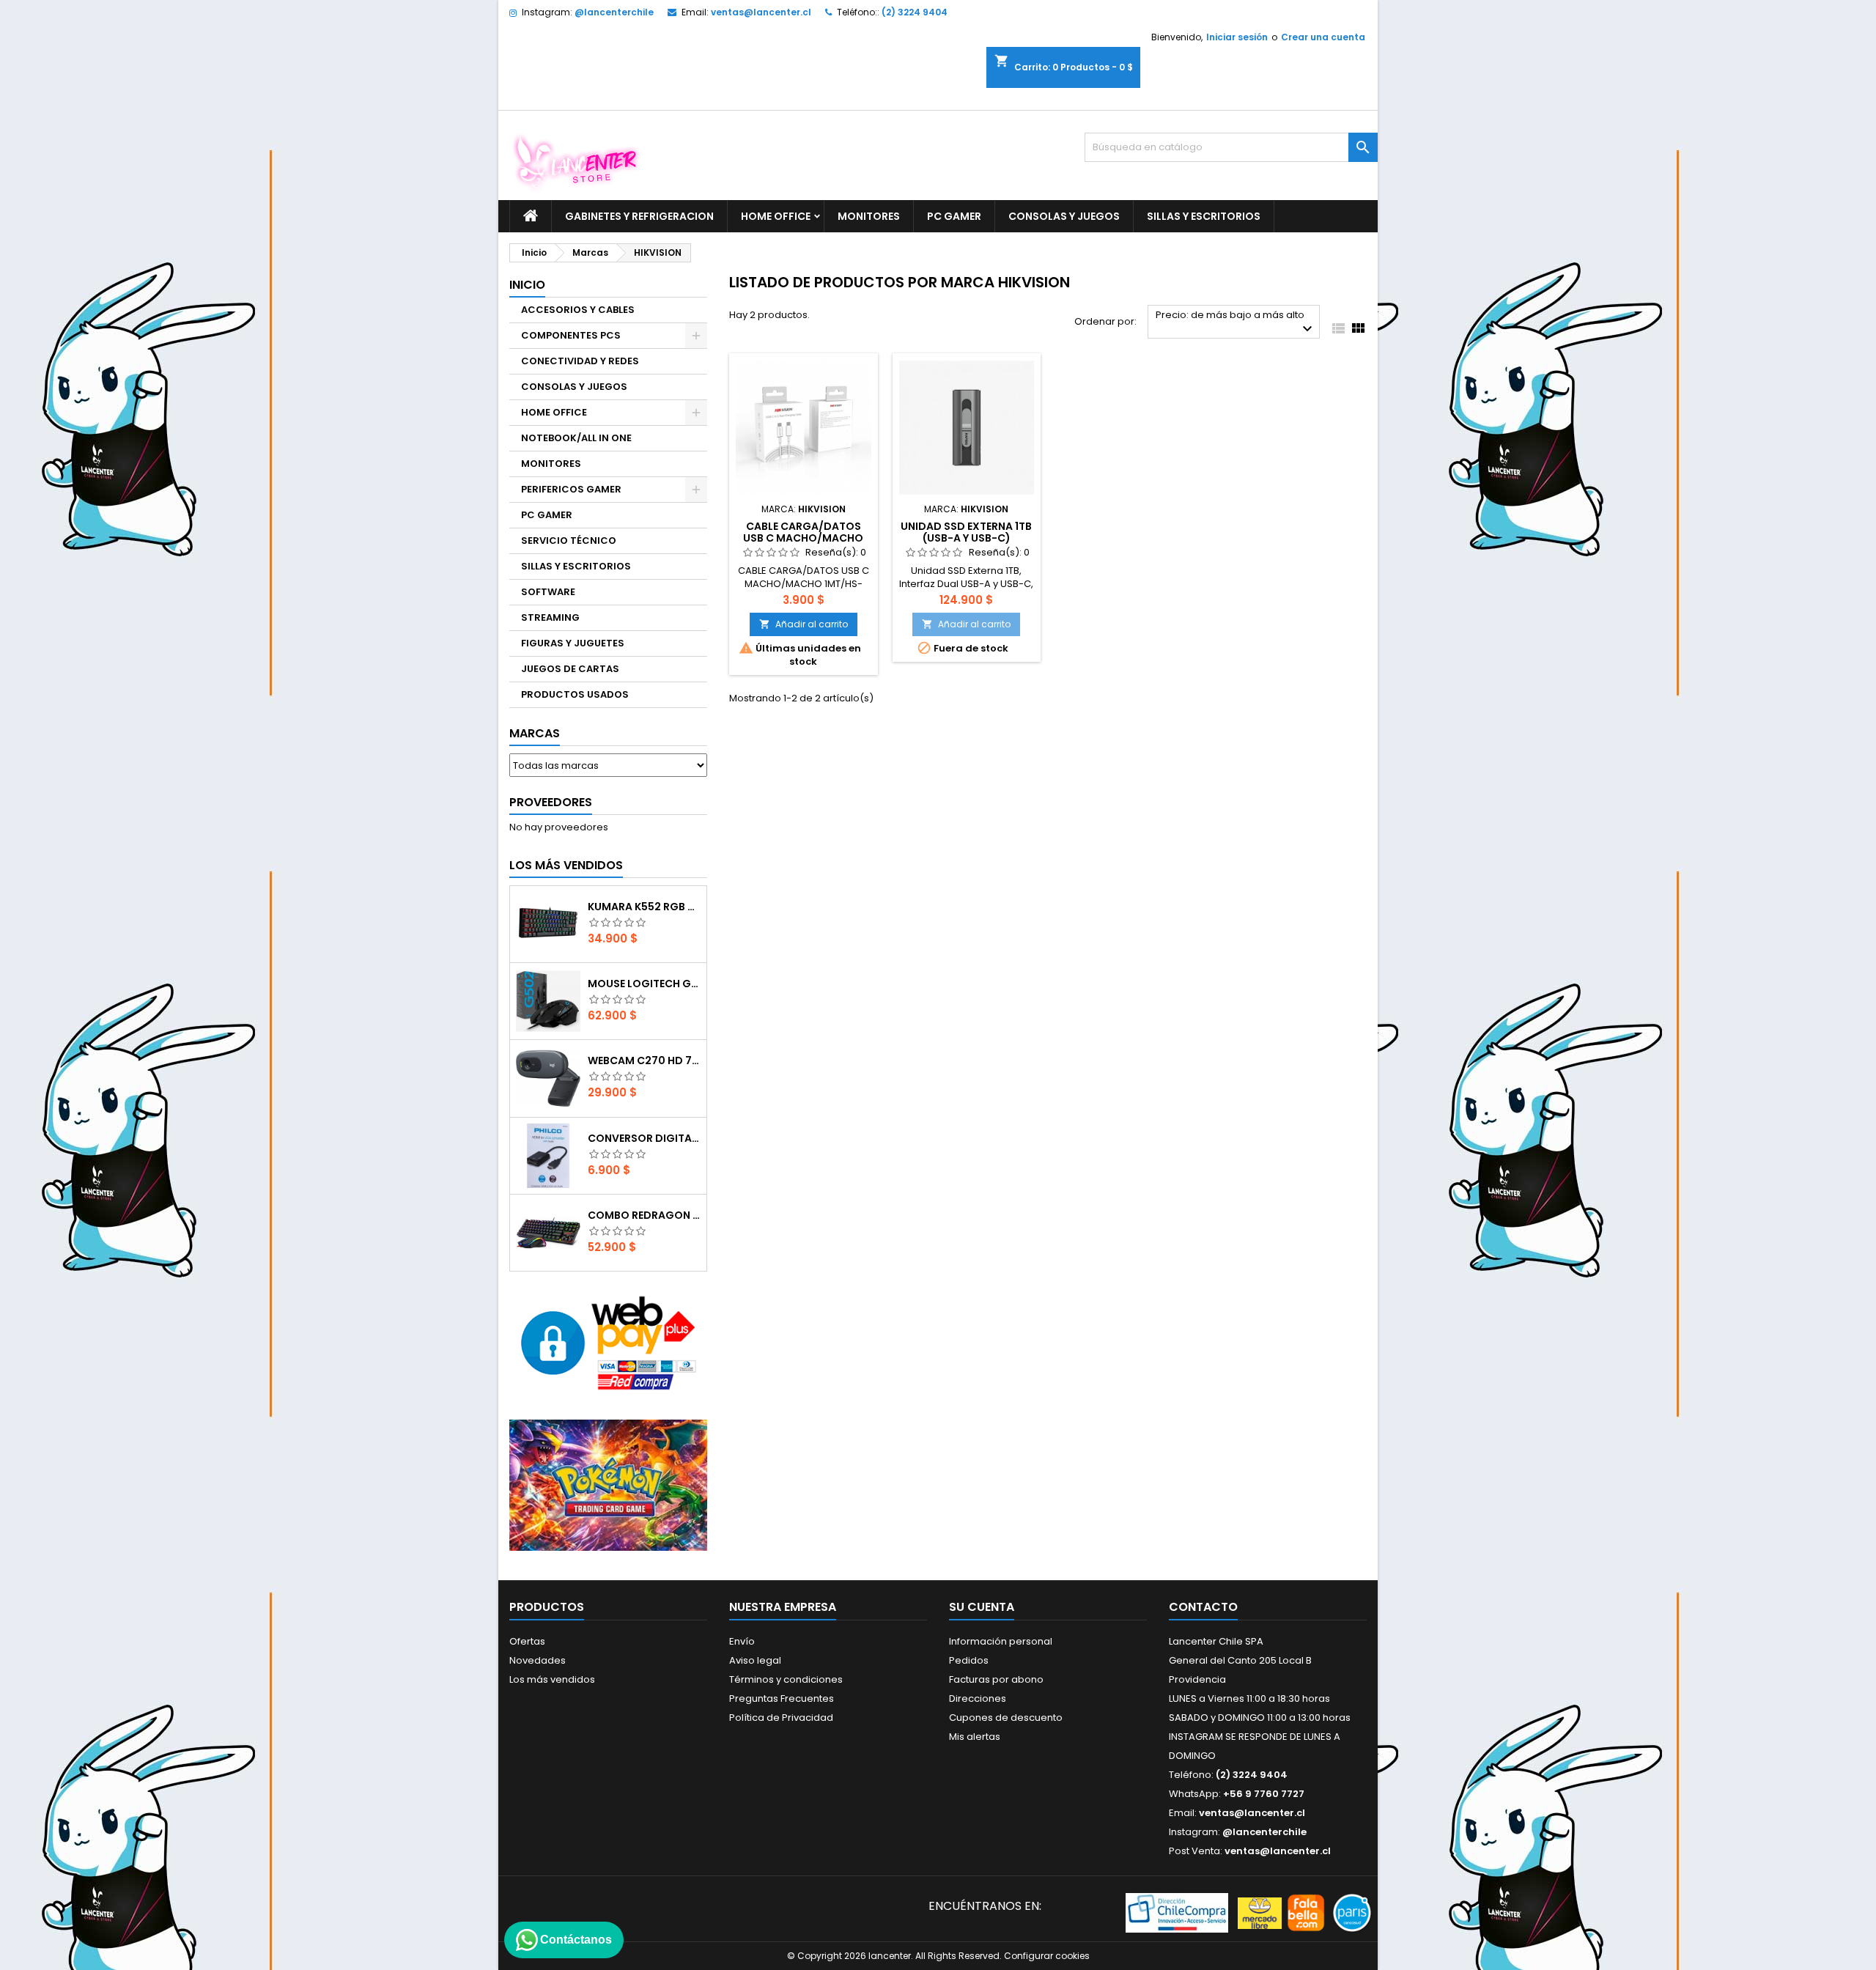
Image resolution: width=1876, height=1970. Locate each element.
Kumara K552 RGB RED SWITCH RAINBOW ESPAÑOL (644, 907)
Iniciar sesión (1237, 37)
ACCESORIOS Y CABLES (578, 310)
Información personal (1001, 1641)
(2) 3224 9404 (915, 12)
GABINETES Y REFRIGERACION (639, 216)
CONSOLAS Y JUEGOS (1064, 216)
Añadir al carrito (804, 624)
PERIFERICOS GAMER (571, 489)
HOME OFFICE (776, 216)
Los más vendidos (566, 865)
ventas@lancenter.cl (761, 12)
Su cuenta (982, 1607)
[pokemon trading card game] (608, 1484)
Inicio (527, 285)
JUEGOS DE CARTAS (570, 669)
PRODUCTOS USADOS (575, 694)
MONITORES (869, 216)
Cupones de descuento (1006, 1718)
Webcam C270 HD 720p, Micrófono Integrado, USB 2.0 (644, 1060)
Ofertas (527, 1641)
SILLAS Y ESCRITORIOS (1204, 216)
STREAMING (550, 617)
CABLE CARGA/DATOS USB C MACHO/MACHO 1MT (803, 538)
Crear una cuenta (1323, 37)
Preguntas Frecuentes (782, 1698)
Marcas (535, 733)
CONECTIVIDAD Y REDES (580, 361)
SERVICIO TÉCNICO (569, 541)
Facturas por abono (996, 1679)
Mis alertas (975, 1737)
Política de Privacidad (781, 1718)
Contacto (1203, 1607)
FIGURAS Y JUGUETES (573, 643)
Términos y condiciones (786, 1679)
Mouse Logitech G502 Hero (644, 984)
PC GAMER (954, 216)
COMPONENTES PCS (571, 335)
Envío (742, 1641)
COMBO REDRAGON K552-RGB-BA (644, 1215)
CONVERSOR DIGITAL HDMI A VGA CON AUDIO (644, 1138)
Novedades (538, 1660)
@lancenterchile (614, 12)
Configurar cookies (1047, 1956)
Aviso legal (755, 1660)
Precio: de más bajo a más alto (1236, 323)
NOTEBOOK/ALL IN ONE (576, 438)
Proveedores (551, 802)
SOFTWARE (548, 592)
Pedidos (969, 1660)
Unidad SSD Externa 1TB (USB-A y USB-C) (966, 532)
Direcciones (978, 1698)
